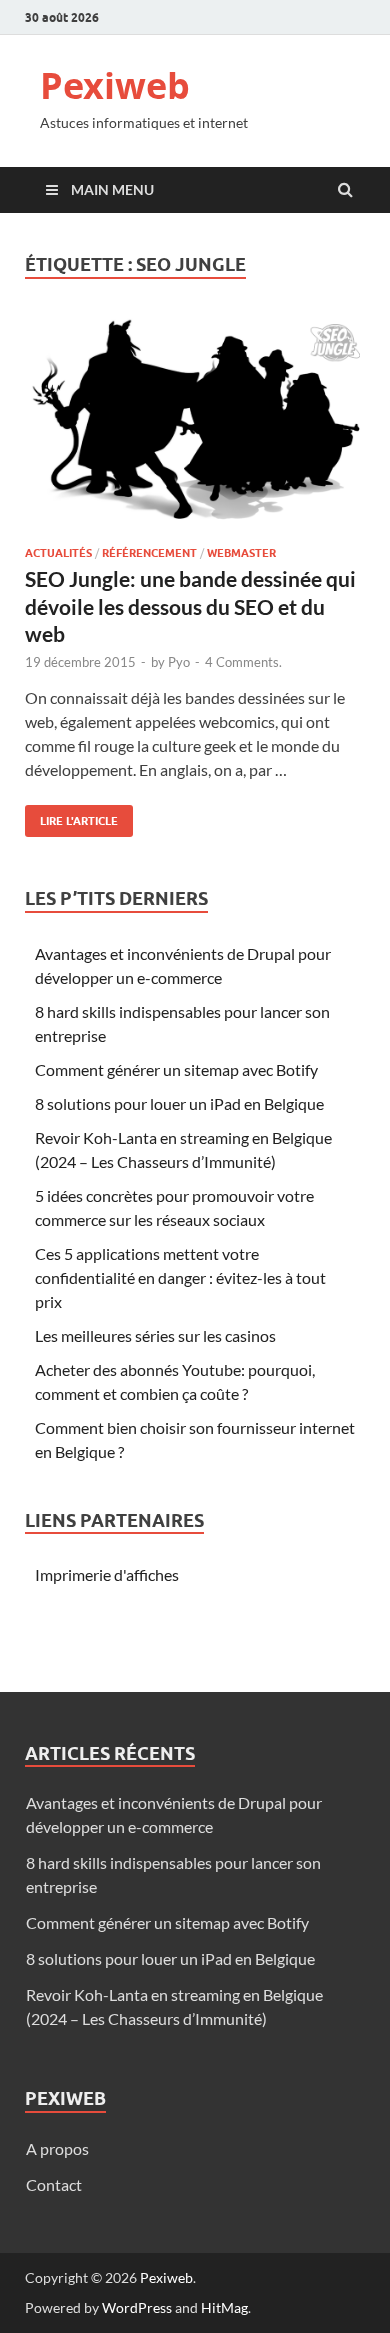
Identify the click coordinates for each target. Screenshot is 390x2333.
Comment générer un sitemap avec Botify (176, 1069)
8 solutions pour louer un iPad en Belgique (179, 1103)
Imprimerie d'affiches (107, 1574)
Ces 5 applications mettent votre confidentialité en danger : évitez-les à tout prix (180, 1277)
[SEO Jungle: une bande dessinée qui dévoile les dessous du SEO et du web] (195, 432)
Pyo (179, 662)
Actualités (58, 553)
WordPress (137, 2307)
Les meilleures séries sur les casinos (155, 1335)
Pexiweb (115, 85)
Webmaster (241, 553)
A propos (57, 2148)
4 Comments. (243, 662)
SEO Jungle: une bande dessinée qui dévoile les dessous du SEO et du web (190, 606)
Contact (54, 2184)
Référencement (149, 553)
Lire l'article (71, 816)
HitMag (224, 2307)
